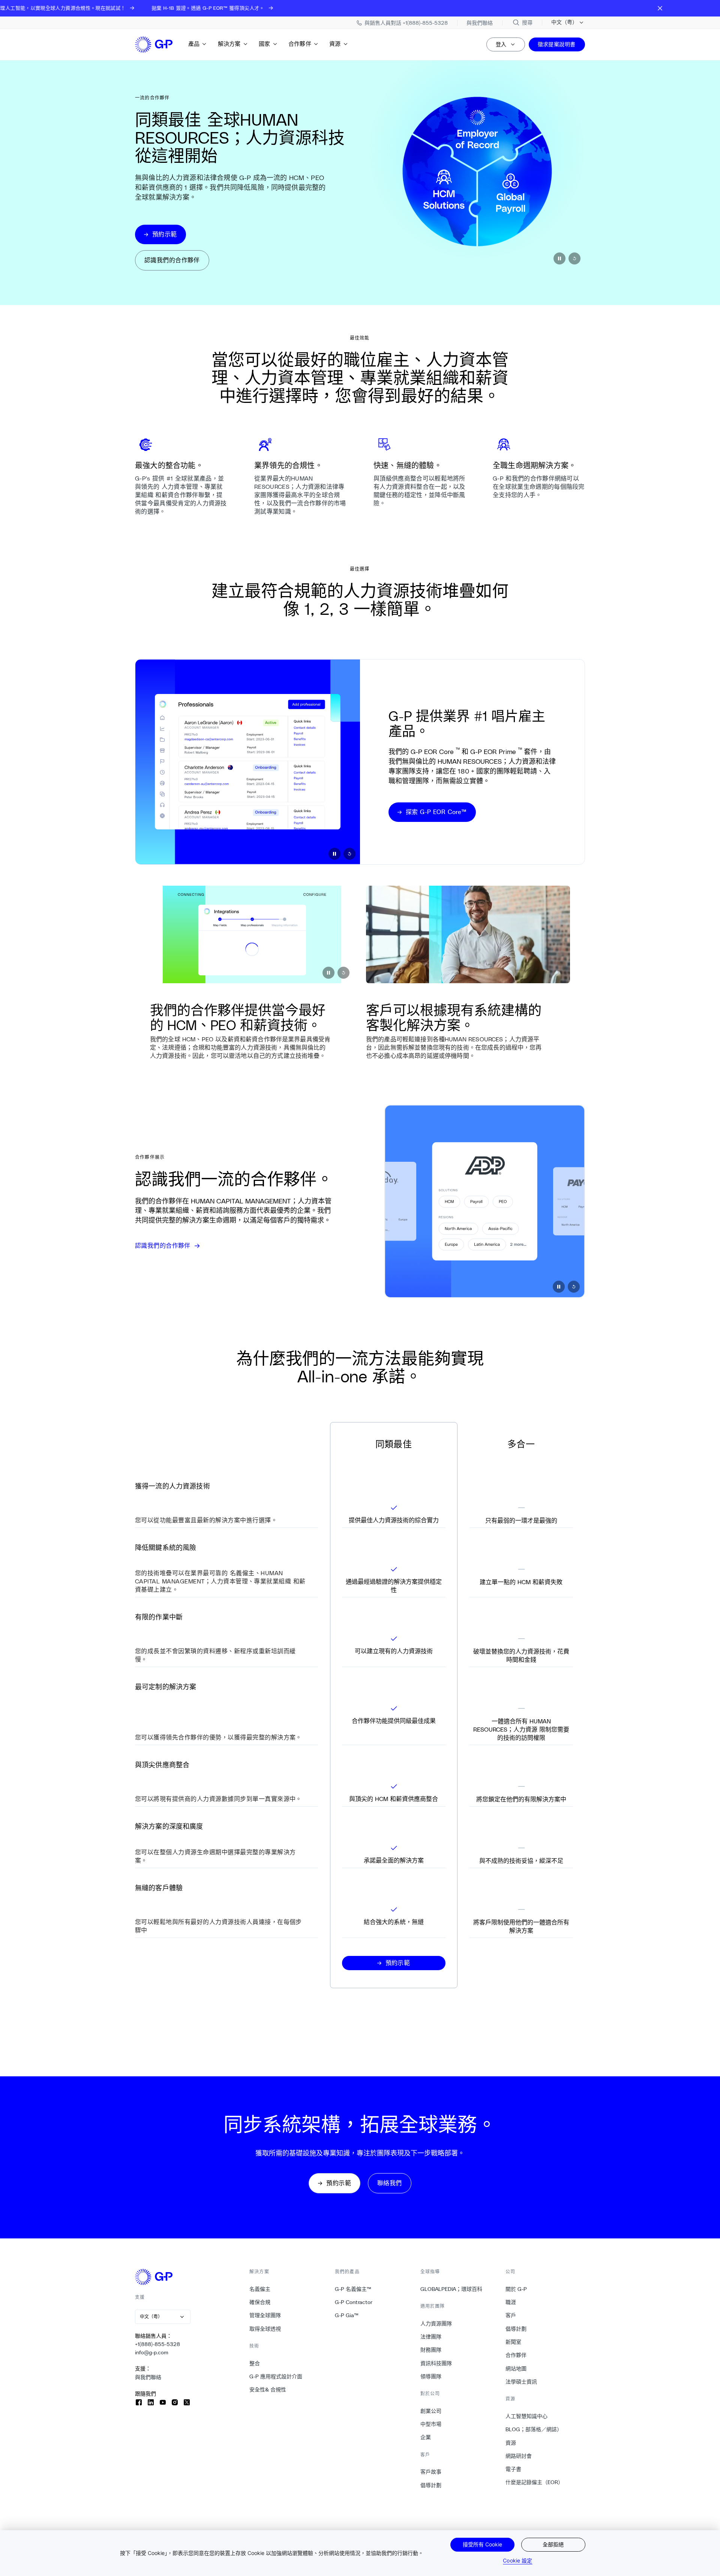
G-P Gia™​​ (347, 2315)
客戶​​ (511, 2315)
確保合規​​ (260, 2302)
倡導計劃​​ (431, 2485)
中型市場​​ (431, 2424)
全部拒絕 (553, 2544)
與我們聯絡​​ (148, 2377)
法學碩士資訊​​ (521, 2382)
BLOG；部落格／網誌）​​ (534, 2429)
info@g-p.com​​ (152, 2352)
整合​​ (255, 2363)
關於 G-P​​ (516, 2289)
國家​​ (265, 44)
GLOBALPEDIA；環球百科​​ (451, 2289)
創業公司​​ (431, 2411)
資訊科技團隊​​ (436, 2363)
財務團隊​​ (431, 2350)
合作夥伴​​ (300, 44)
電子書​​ (514, 2469)
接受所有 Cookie (482, 2544)
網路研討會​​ (519, 2456)
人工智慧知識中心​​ (527, 2416)
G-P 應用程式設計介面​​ (276, 2376)
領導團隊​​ (431, 2376)
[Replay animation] (574, 258)
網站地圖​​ (516, 2369)
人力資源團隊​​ (436, 2324)
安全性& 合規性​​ (268, 2390)
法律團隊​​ (431, 2337)
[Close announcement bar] (660, 8)
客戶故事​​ (431, 2472)
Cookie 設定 (517, 2560)
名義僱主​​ (260, 2289)
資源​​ (335, 44)
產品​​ (194, 44)
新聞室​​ (514, 2342)
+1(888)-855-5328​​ (158, 2344)
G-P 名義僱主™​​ (353, 2289)
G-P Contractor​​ (354, 2302)
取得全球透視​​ (265, 2329)
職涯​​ (511, 2302)
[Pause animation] (559, 258)
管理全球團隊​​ (265, 2315)
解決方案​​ (229, 44)
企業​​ (426, 2437)
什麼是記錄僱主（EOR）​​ (535, 2482)
